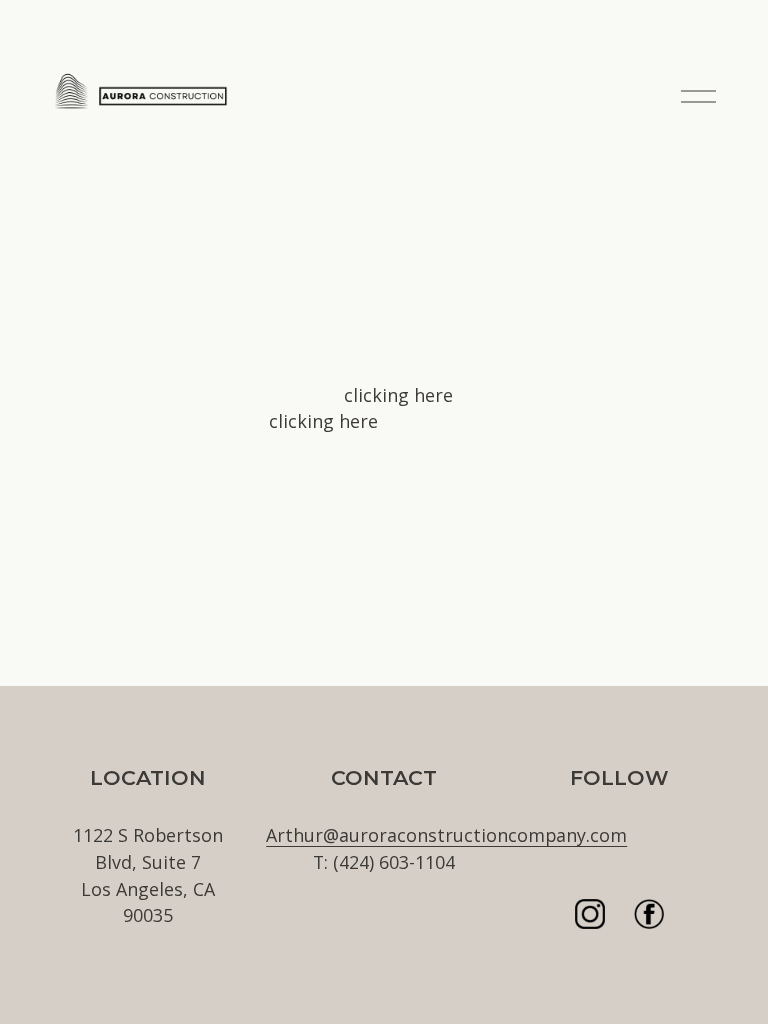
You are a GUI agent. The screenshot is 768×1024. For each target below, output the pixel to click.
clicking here (398, 395)
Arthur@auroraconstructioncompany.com (446, 835)
